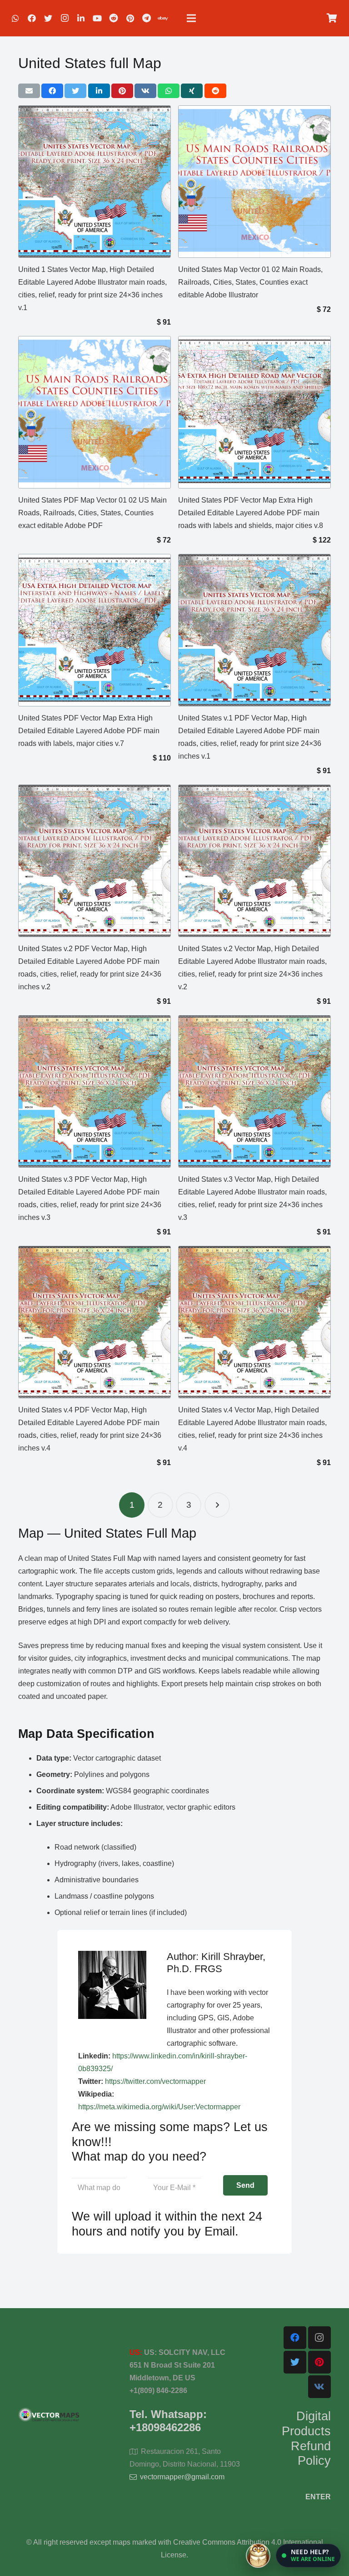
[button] (308, 2556)
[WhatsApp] (15, 18)
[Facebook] (32, 18)
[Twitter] (48, 18)
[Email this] (29, 91)
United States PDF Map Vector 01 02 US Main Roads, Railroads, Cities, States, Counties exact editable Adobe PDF (92, 513)
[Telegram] (146, 18)
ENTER (318, 2497)
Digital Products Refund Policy (306, 2438)
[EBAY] (163, 18)
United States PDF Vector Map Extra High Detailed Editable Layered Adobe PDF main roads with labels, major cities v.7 (89, 731)
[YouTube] (97, 18)
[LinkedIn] (81, 18)
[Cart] (332, 18)
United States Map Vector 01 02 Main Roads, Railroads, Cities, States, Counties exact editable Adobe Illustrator (250, 282)
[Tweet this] (75, 91)
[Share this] (52, 91)
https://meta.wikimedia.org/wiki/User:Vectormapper (159, 2107)
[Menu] (191, 18)
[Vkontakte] (319, 2387)
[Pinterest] (130, 18)
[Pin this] (122, 91)
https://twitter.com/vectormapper (155, 2081)
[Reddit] (114, 18)
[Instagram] (65, 18)
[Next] (217, 1505)
